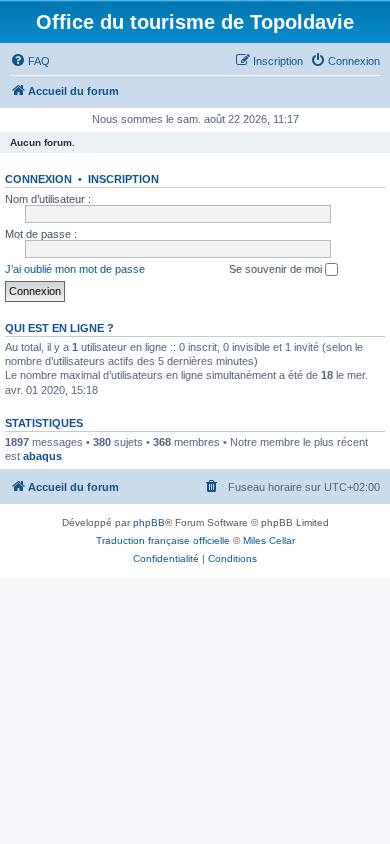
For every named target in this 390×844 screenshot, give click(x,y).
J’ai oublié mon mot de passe (75, 269)
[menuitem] (30, 61)
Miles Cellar (269, 540)
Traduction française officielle (163, 540)
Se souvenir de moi (277, 269)
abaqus (42, 456)
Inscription (123, 179)
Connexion (38, 179)
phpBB (149, 522)
